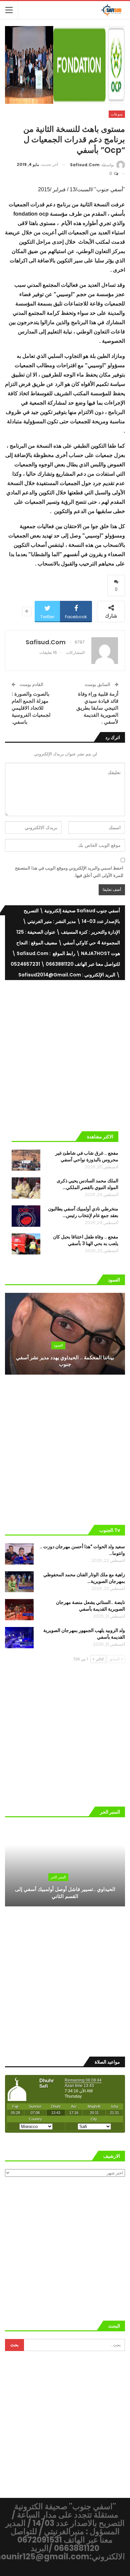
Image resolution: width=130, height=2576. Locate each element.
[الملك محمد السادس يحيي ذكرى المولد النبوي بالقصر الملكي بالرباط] (26, 1188)
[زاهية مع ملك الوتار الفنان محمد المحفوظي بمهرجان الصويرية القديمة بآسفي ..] (19, 1582)
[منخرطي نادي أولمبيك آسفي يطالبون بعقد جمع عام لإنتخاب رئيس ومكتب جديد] (26, 1216)
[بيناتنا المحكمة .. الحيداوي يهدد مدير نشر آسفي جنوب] (65, 1334)
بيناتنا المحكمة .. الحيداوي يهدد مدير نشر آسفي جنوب (65, 1361)
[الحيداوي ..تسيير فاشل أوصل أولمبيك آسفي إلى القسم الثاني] (65, 1866)
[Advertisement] (65, 1053)
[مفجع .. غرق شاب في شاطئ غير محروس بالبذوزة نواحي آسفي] (26, 1160)
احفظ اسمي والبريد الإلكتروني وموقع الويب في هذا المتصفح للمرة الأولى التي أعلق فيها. (69, 872)
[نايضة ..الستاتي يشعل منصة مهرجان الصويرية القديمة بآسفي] (19, 1610)
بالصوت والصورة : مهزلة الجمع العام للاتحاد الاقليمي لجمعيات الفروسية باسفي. (31, 708)
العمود (58, 1345)
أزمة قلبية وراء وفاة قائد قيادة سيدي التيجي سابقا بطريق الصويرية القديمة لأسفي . (97, 708)
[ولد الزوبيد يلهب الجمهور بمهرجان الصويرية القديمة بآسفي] (19, 1638)
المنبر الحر (58, 1877)
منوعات (117, 114)
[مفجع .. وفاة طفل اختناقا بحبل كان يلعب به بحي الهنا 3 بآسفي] (26, 1244)
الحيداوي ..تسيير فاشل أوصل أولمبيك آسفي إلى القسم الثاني (65, 1893)
